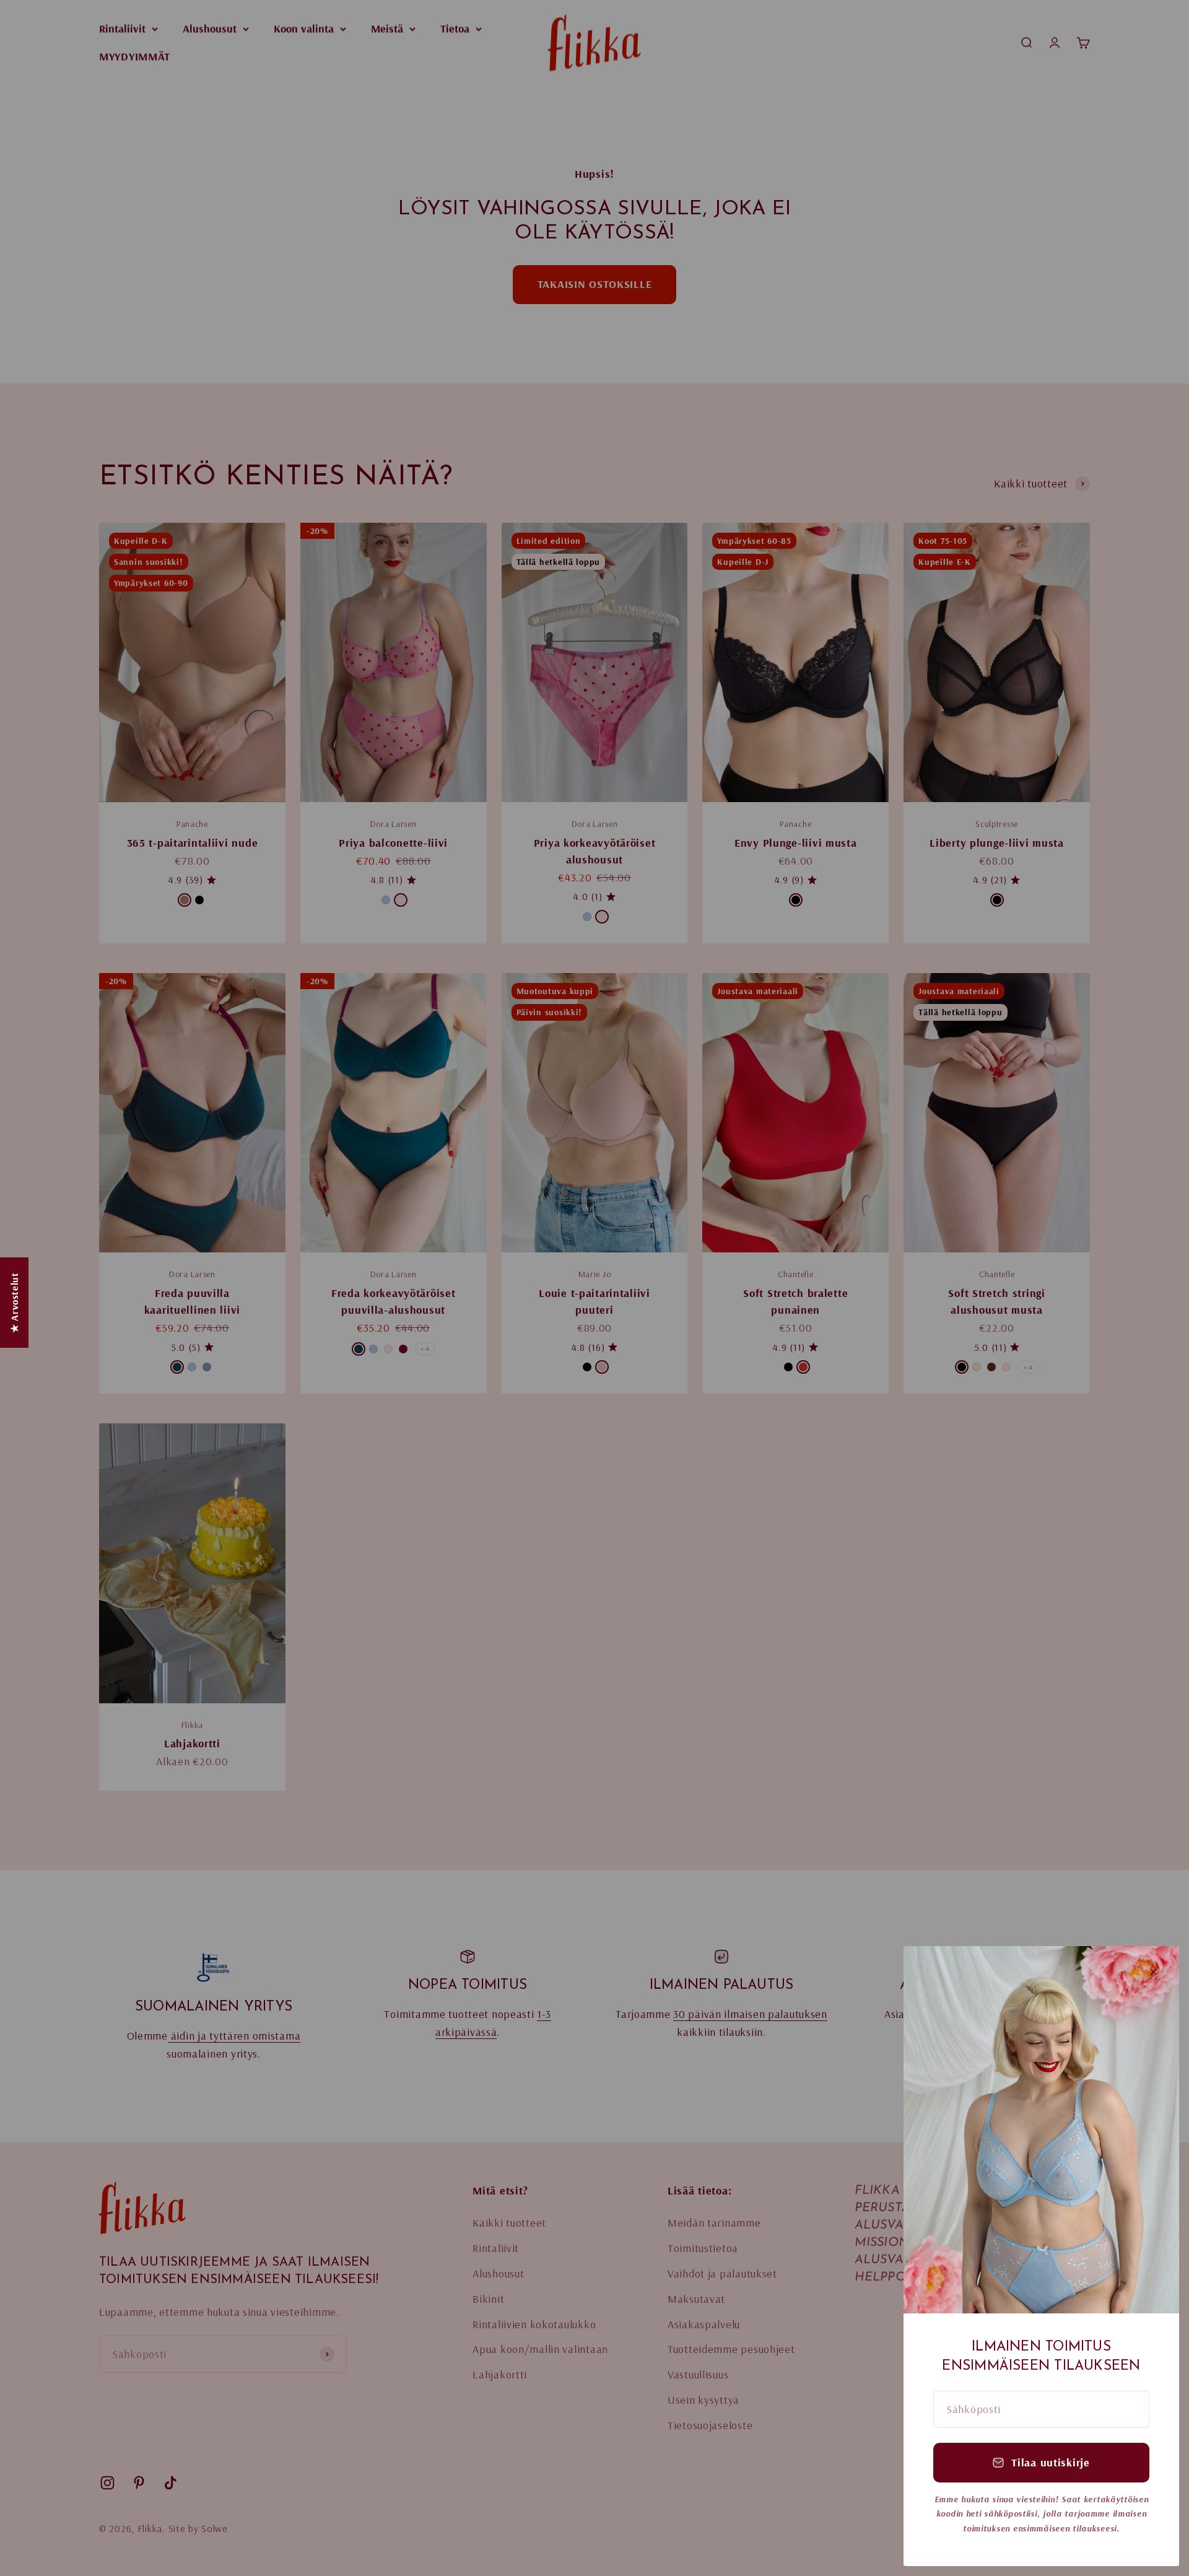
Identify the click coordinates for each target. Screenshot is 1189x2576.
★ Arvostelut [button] (14, 1303)
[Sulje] (1153, 1972)
